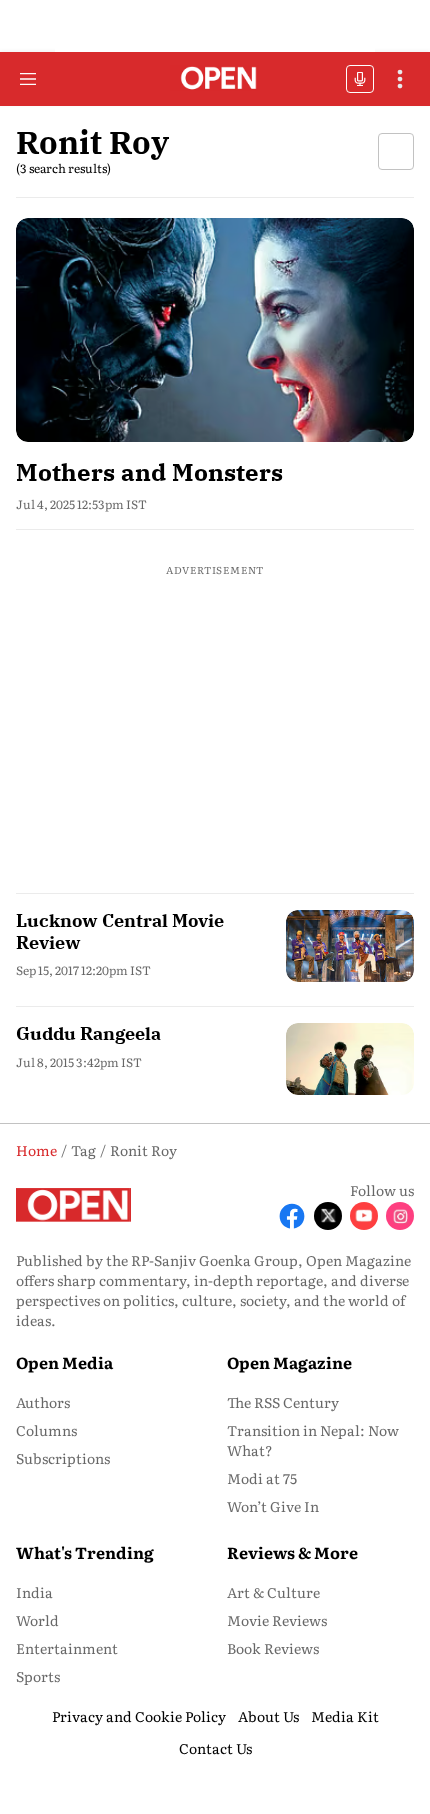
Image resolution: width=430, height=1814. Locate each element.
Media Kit (345, 1716)
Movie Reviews (277, 1620)
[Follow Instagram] (400, 1216)
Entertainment (67, 1648)
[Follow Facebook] (292, 1216)
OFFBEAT (360, 79)
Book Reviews (273, 1648)
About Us (268, 1716)
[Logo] (215, 79)
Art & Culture (273, 1592)
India (34, 1592)
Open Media (64, 1362)
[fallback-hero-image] (215, 330)
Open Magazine (289, 1362)
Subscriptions (63, 1458)
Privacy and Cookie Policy (139, 1716)
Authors (43, 1402)
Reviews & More (292, 1552)
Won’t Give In (273, 1506)
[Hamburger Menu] (28, 79)
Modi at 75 (262, 1478)
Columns (46, 1430)
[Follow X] (328, 1216)
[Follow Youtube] (364, 1216)
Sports (38, 1676)
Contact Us (215, 1748)
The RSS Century (283, 1402)
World (37, 1620)
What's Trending (85, 1552)
